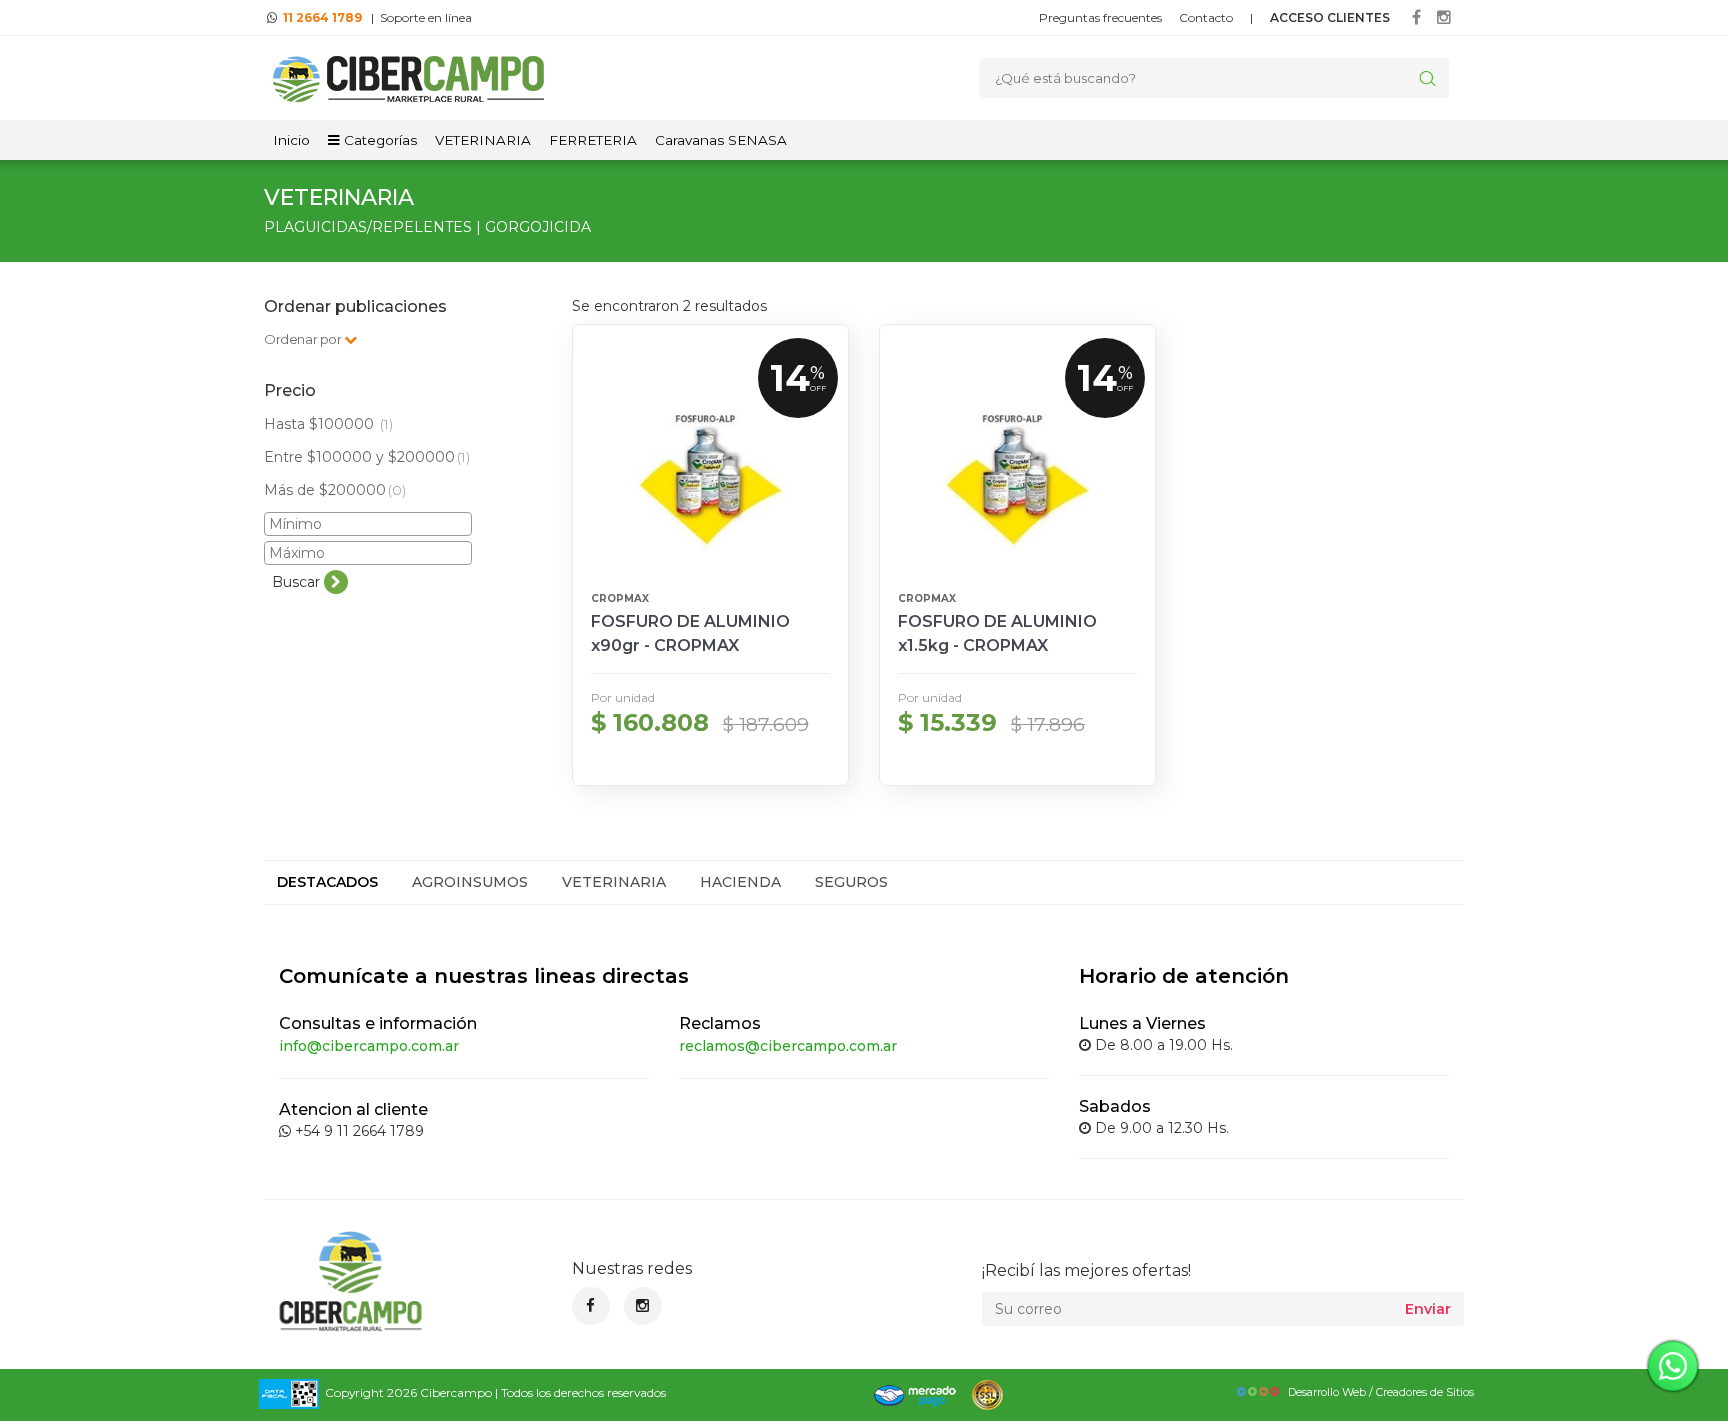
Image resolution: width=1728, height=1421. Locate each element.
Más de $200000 (335, 490)
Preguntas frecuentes (1100, 17)
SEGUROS (851, 882)
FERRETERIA (593, 140)
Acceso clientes (1330, 17)
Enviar (1428, 1309)
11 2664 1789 (322, 17)
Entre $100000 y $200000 (367, 457)
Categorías (378, 140)
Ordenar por (304, 339)
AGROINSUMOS (470, 882)
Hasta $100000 (328, 424)
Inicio (291, 140)
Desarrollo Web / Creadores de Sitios (1381, 1392)
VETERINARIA (483, 140)
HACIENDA (740, 882)
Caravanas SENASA (721, 140)
